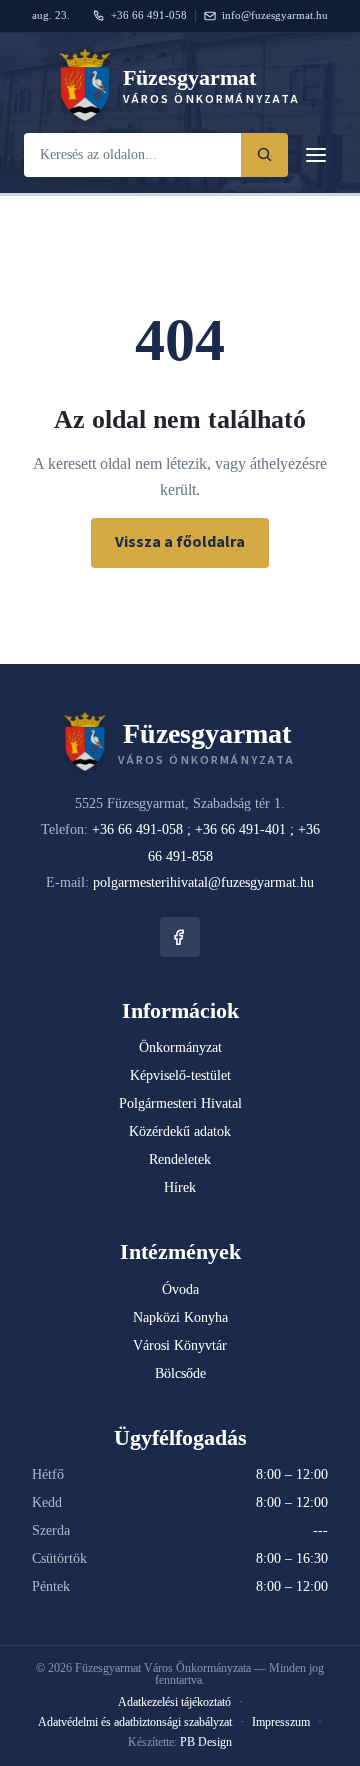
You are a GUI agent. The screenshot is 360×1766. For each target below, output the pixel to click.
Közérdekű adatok (180, 1131)
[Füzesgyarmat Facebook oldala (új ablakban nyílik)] (180, 937)
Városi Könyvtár (180, 1345)
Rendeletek (180, 1159)
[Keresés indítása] (264, 155)
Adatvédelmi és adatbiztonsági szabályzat (135, 1722)
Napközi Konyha (180, 1317)
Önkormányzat (180, 1047)
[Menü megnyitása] (316, 155)
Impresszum (281, 1722)
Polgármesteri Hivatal (180, 1103)
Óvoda (180, 1289)
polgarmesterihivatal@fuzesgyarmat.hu (203, 882)
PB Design (206, 1742)
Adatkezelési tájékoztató (174, 1702)
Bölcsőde (180, 1373)
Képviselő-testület (180, 1075)
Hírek (180, 1187)
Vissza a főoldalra (180, 542)
